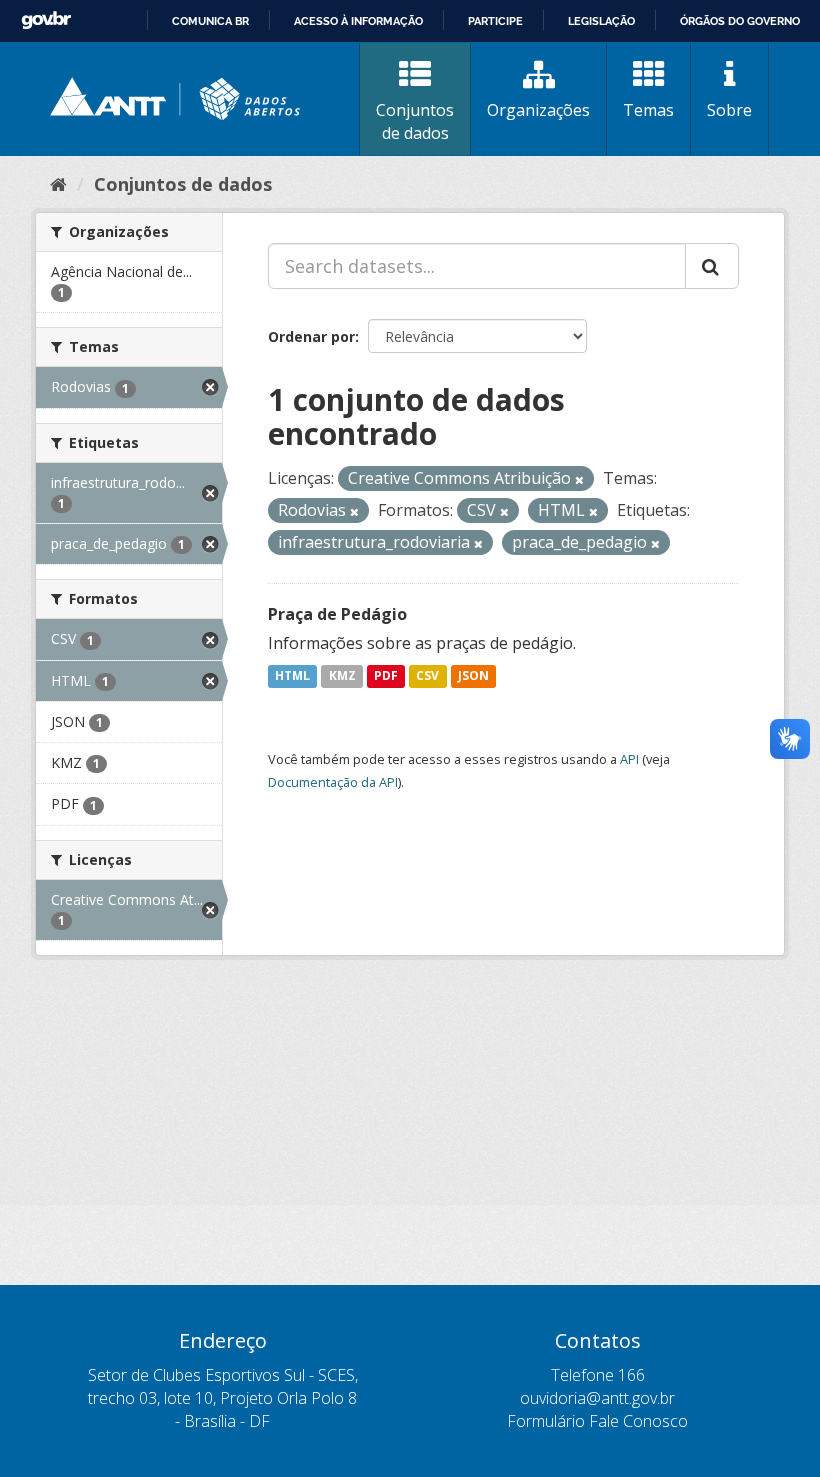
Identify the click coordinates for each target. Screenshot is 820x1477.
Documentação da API (333, 782)
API (629, 759)
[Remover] (579, 479)
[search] (712, 266)
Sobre (729, 110)
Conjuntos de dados (415, 121)
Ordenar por (311, 336)
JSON (473, 676)
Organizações (538, 110)
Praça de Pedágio (337, 614)
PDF (386, 676)
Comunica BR (210, 21)
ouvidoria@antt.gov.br (597, 1398)
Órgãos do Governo (740, 21)
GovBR (46, 20)
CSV (427, 676)
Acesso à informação (358, 21)
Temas (648, 110)
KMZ (342, 676)
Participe (495, 21)
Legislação (601, 21)
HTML (292, 676)
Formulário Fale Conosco (597, 1421)
